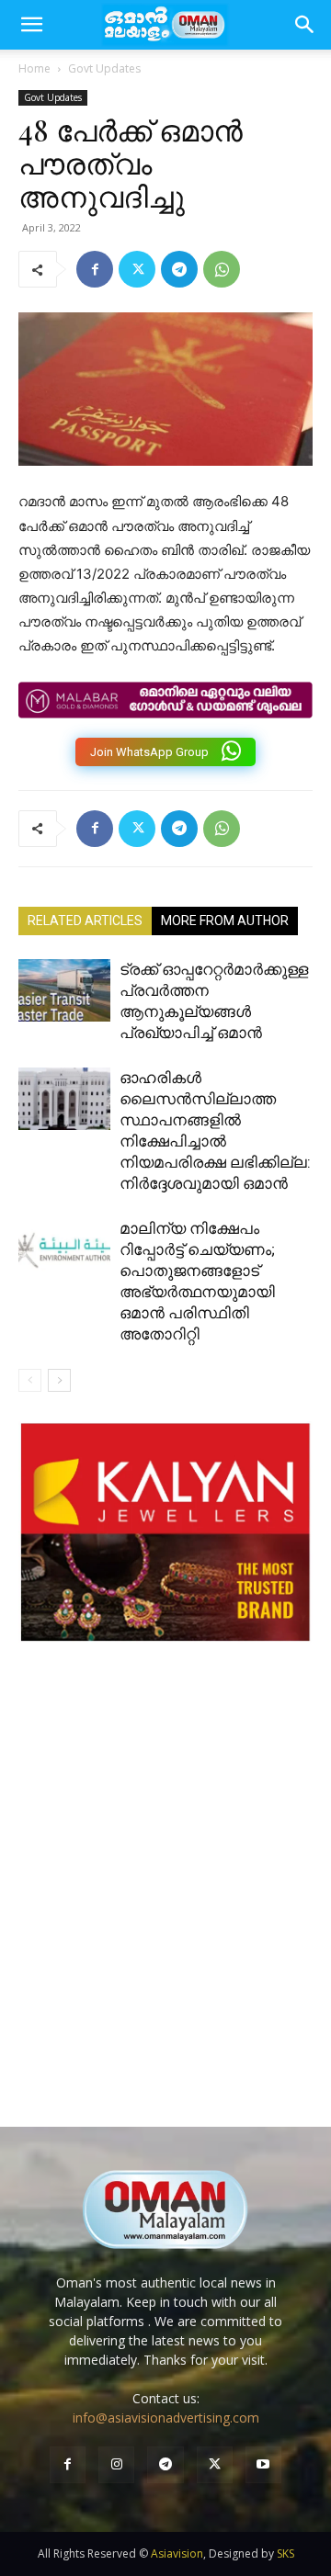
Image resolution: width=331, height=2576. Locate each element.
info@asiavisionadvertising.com (166, 2418)
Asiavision (177, 2553)
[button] (305, 25)
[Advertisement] (165, 1903)
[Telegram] (179, 269)
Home (34, 68)
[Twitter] (137, 269)
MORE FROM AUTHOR (225, 921)
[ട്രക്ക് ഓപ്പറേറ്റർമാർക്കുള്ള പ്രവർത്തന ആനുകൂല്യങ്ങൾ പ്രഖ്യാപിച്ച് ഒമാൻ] (64, 991)
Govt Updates (104, 68)
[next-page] (59, 1380)
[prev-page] (30, 1380)
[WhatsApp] (222, 269)
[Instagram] (116, 2464)
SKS (285, 2553)
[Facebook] (95, 269)
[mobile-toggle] (31, 25)
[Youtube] (263, 2464)
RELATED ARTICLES (85, 921)
